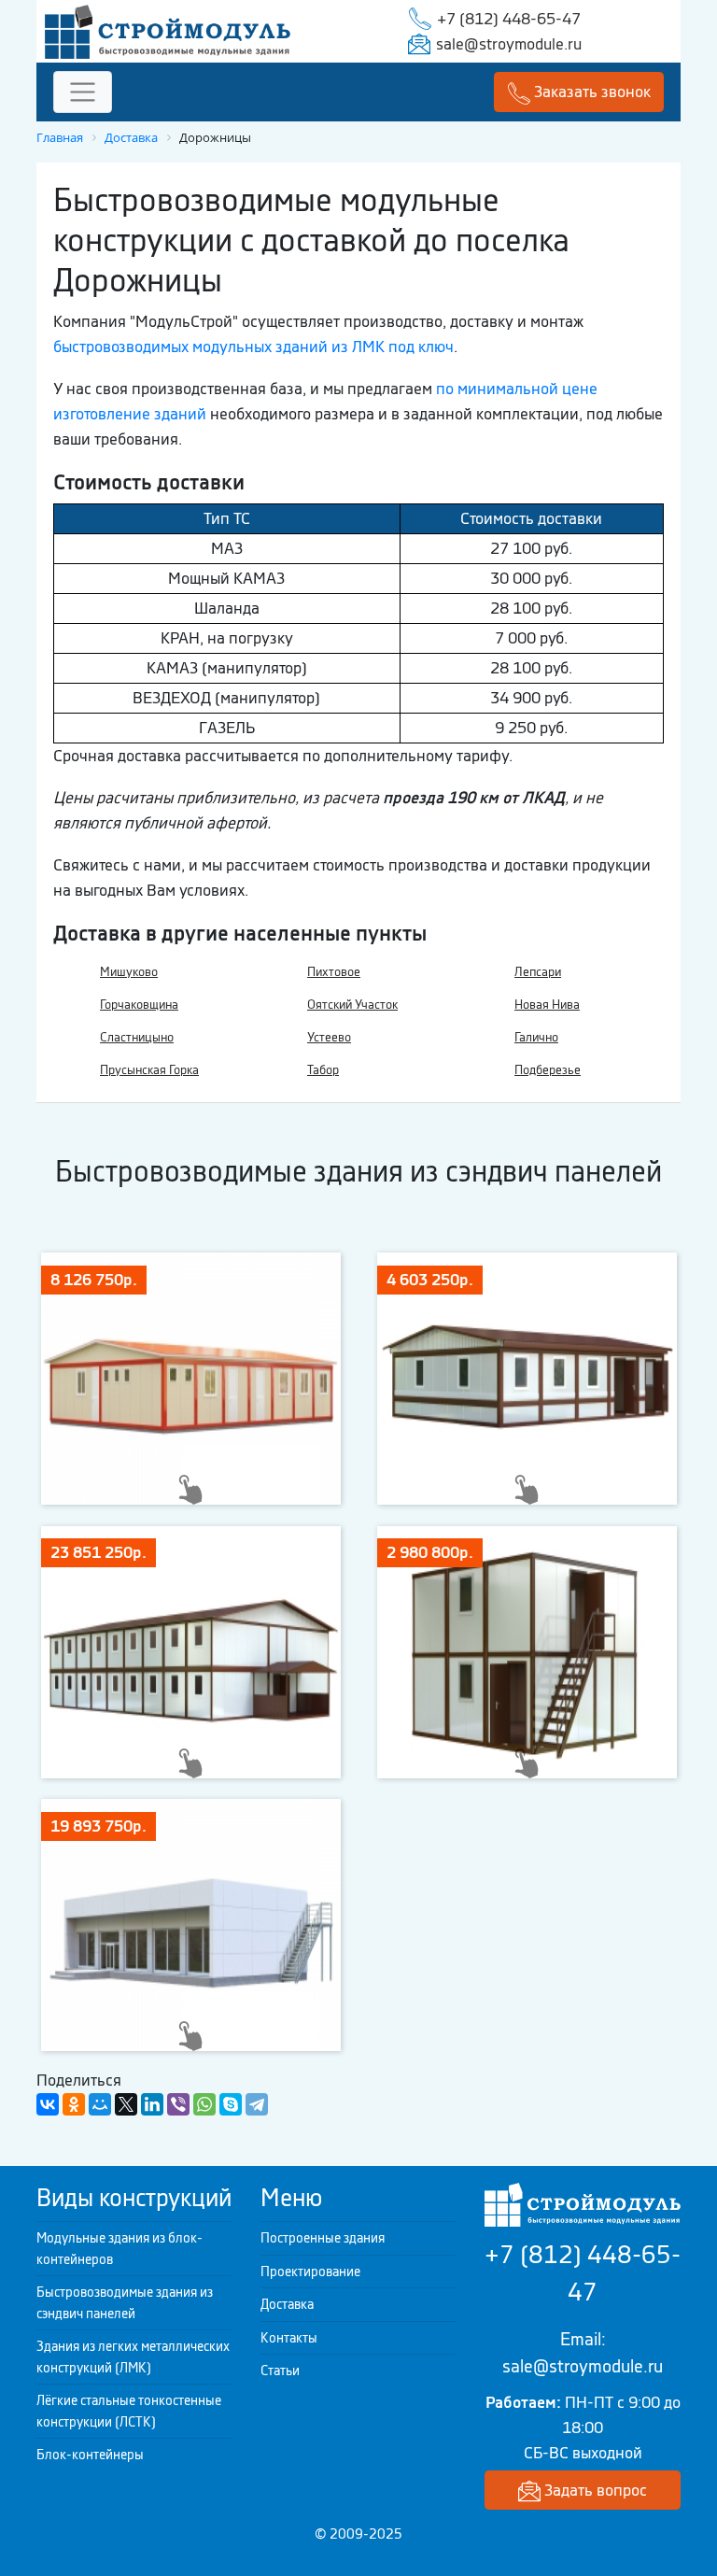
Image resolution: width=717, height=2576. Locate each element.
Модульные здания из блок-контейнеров (119, 2249)
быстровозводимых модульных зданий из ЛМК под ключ (253, 347)
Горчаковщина (139, 1005)
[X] (126, 2104)
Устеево (329, 1037)
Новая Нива (547, 1005)
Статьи (280, 2371)
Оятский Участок (352, 1005)
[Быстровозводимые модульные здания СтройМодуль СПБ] (168, 30)
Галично (536, 1037)
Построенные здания (323, 2238)
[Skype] (231, 2104)
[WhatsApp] (204, 2104)
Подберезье (548, 1070)
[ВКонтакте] (48, 2104)
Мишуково (129, 972)
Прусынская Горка (149, 1070)
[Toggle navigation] (83, 92)
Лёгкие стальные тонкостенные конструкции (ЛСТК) (129, 2411)
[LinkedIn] (152, 2104)
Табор (323, 1070)
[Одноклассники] (74, 2104)
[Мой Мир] (100, 2104)
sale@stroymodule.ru (509, 44)
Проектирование (310, 2272)
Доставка (287, 2304)
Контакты (289, 2338)
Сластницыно (137, 1037)
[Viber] (178, 2104)
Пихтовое (334, 972)
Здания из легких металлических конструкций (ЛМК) (133, 2357)
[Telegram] (257, 2104)
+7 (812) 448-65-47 (509, 19)
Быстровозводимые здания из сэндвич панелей (125, 2303)
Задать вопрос (594, 2490)
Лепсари (538, 972)
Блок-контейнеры (90, 2455)
